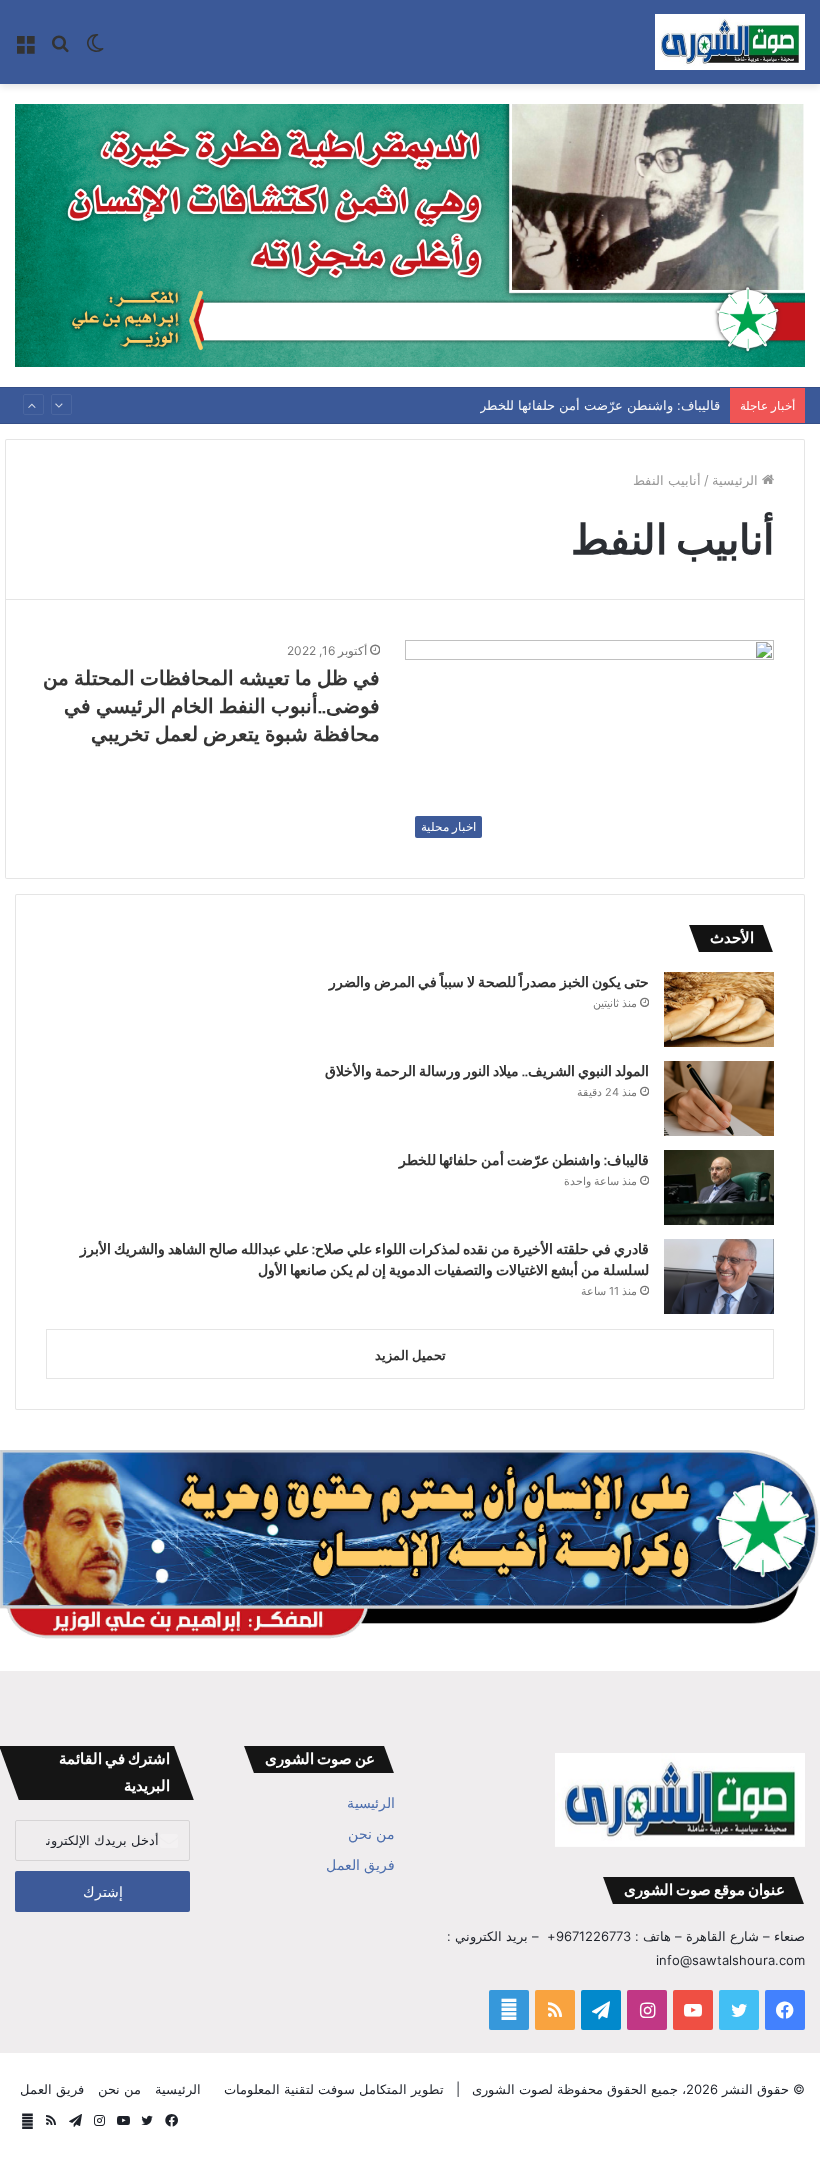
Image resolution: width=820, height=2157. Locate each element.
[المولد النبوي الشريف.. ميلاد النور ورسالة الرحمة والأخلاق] (719, 1098)
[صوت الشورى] (730, 42)
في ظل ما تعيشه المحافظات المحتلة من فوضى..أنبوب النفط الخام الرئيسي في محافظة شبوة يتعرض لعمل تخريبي (211, 706)
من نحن (371, 1834)
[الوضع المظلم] (95, 49)
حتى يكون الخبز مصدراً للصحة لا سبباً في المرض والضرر (489, 982)
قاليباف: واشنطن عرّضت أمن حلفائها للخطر (600, 394)
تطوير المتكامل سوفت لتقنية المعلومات (334, 2089)
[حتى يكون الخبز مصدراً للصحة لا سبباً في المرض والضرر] (719, 1009)
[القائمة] (25, 49)
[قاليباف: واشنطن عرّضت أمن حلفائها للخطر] (719, 1187)
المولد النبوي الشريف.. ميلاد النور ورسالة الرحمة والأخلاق (487, 1071)
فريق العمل (360, 1865)
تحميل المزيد (410, 1355)
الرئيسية (737, 480)
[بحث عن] (60, 49)
